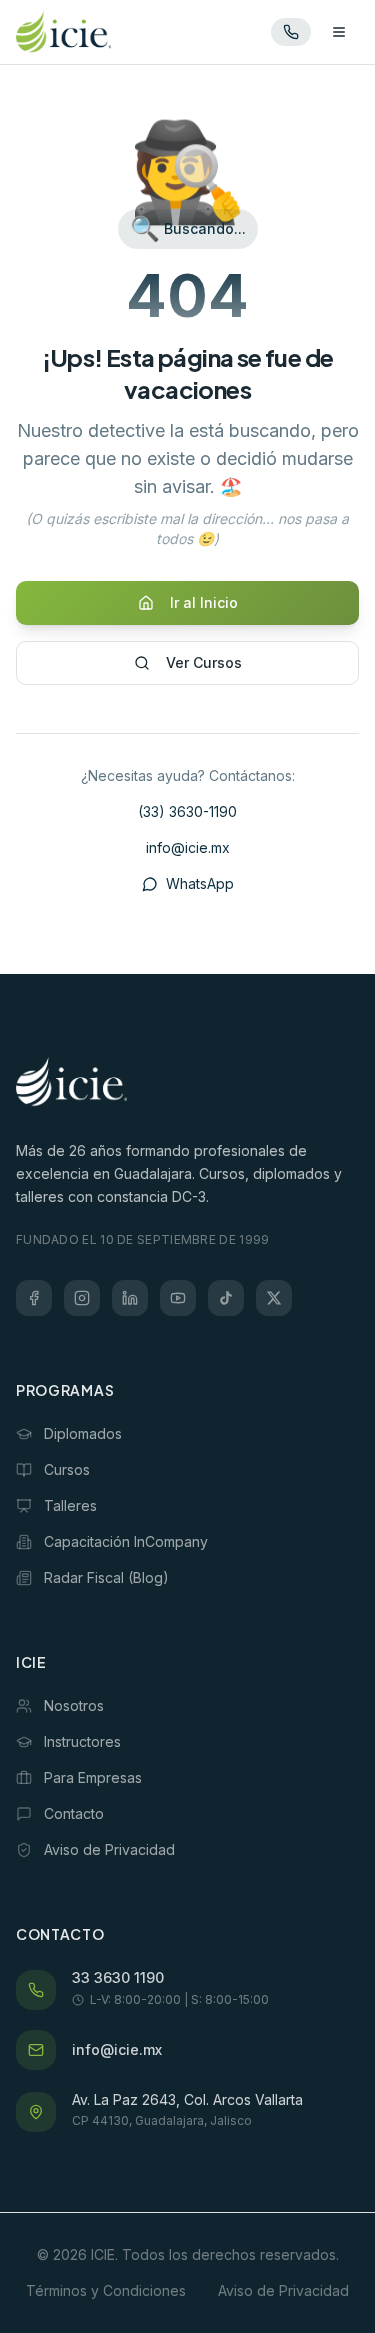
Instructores (82, 1741)
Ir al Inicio (204, 602)
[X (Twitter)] (274, 1298)
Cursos (67, 1469)
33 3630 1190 (118, 1977)
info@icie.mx (188, 847)
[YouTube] (178, 1298)
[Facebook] (34, 1298)
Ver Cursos (204, 662)
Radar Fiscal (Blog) (106, 1577)
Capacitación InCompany (126, 1541)
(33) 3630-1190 (187, 811)
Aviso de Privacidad (109, 1849)
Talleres (70, 1505)
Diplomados (83, 1433)
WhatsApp (200, 883)
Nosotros (74, 1705)
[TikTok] (226, 1298)
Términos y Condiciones (106, 2290)
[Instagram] (82, 1298)
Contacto (74, 1813)
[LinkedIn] (130, 1298)
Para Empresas (93, 1777)
